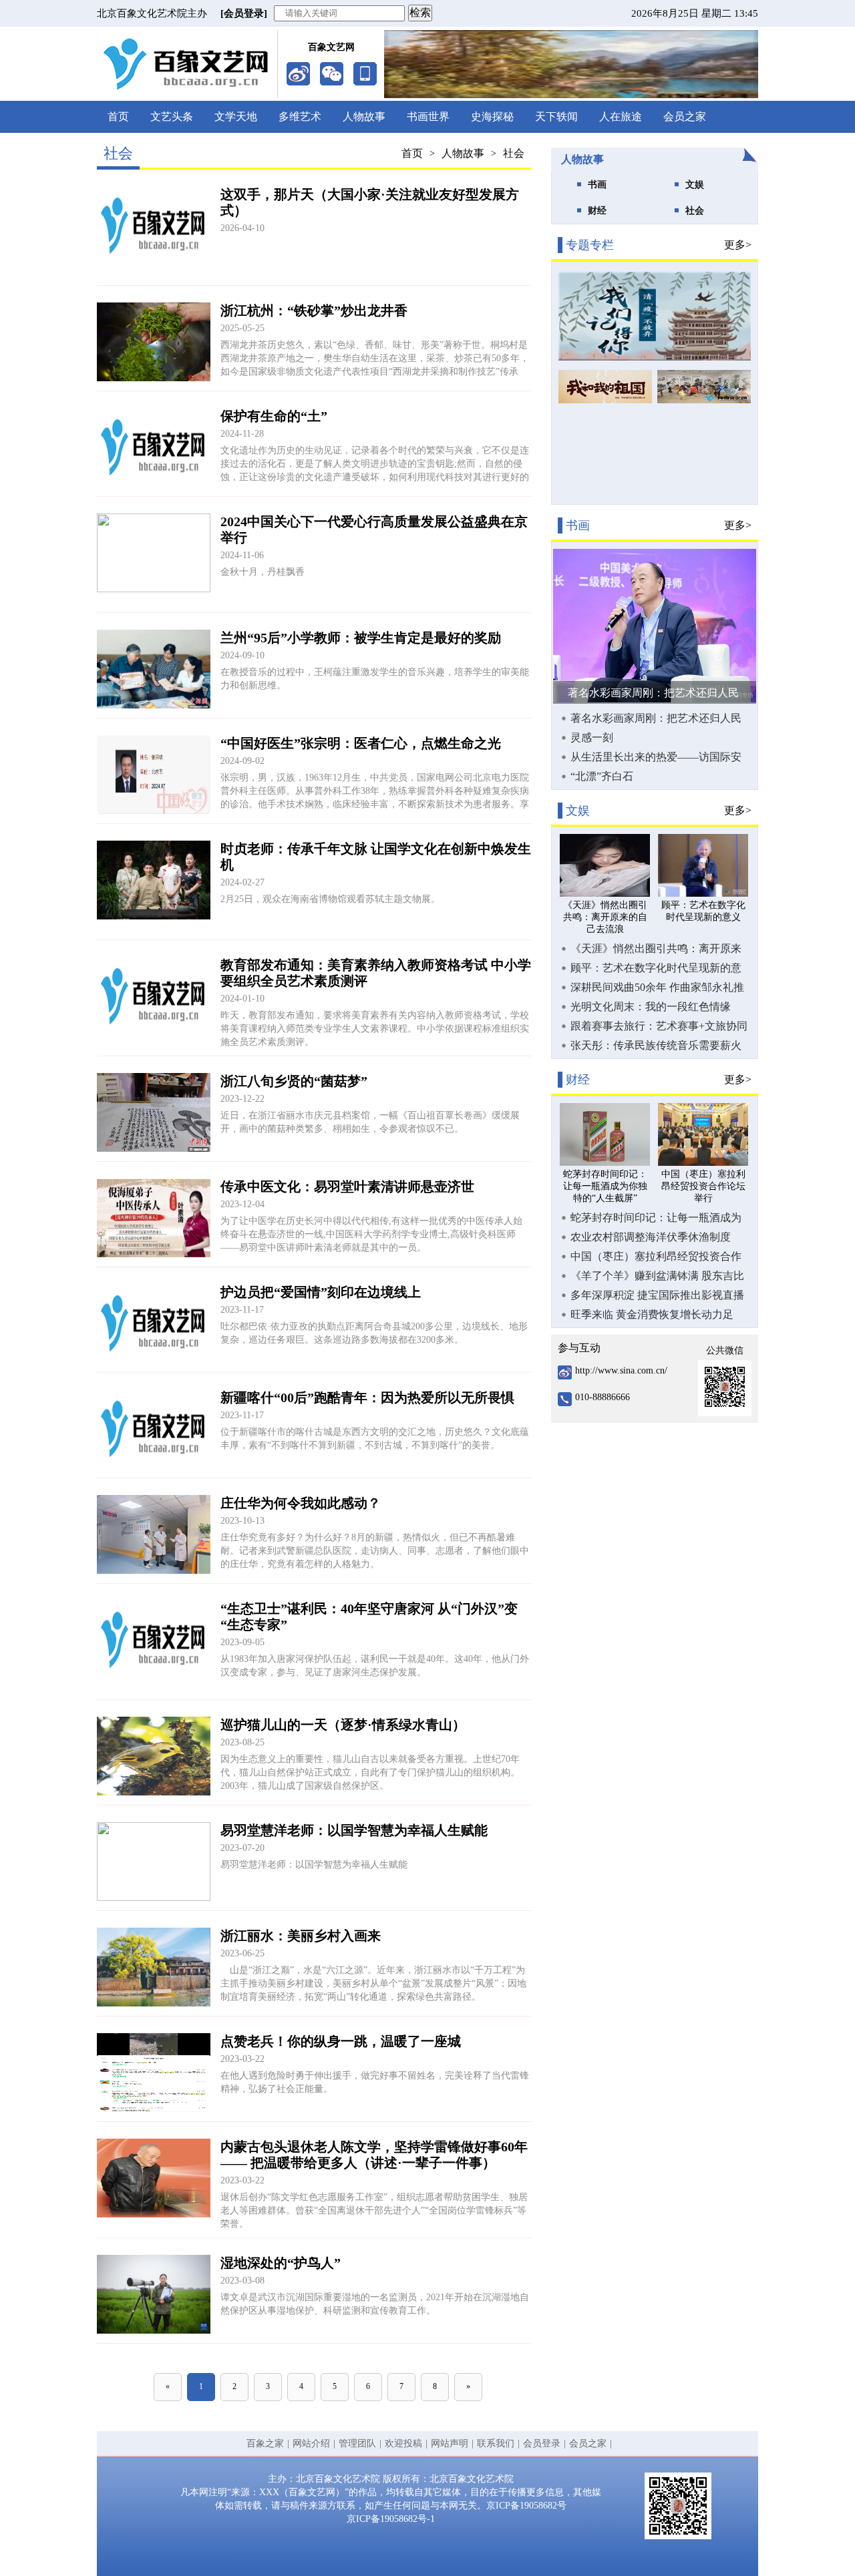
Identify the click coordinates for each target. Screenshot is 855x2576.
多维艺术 (300, 117)
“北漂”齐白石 (602, 776)
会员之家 (685, 117)
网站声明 (450, 2443)
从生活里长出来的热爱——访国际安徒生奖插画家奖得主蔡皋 (656, 757)
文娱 (695, 185)
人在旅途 (621, 117)
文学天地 (236, 117)
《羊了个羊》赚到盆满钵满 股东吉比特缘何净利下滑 (657, 1276)
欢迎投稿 (403, 2443)
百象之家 (265, 2443)
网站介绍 (311, 2443)
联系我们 (496, 2443)
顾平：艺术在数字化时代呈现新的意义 (656, 968)
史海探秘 (492, 117)
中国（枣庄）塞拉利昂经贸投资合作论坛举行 (656, 1257)
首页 (118, 117)
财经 (597, 211)
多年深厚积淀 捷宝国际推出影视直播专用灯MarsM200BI (657, 1295)
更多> (738, 245)
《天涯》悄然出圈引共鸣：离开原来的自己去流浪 (656, 949)
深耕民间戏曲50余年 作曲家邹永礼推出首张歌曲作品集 (657, 988)
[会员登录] (244, 13)
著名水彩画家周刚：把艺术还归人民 (653, 693)
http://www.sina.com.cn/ (621, 1370)
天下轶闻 (556, 117)
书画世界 (428, 117)
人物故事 (364, 117)
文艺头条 (172, 117)
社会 (514, 153)
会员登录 (542, 2443)
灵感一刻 (592, 737)
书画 (597, 185)
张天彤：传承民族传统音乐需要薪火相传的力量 (656, 1046)
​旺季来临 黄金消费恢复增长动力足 (652, 1314)
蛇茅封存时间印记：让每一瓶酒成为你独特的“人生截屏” (656, 1218)
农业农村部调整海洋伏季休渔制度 (651, 1237)
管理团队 (357, 2443)
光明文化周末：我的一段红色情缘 (651, 1007)
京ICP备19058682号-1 (391, 2519)
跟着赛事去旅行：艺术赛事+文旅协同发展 (659, 1026)
